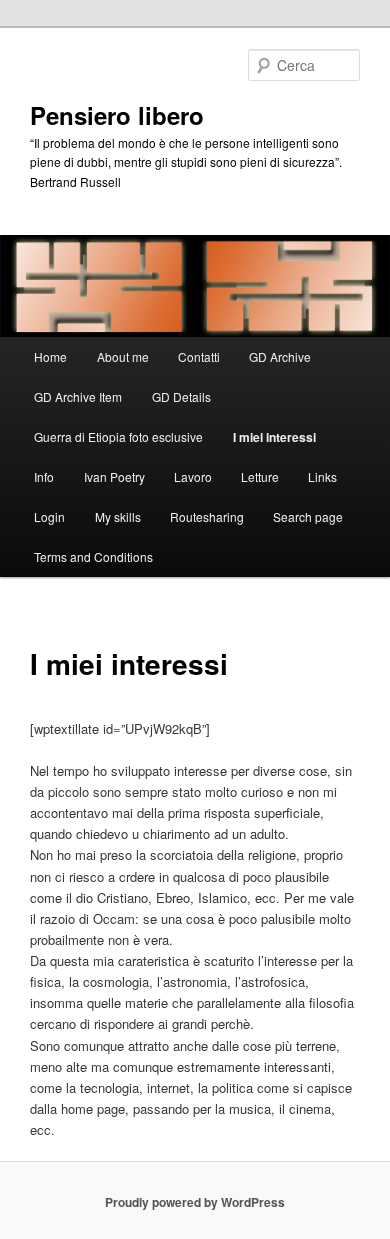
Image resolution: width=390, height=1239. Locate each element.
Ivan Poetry (114, 476)
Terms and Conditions (93, 556)
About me (123, 356)
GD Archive (280, 356)
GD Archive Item (78, 396)
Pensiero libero (117, 115)
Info (44, 476)
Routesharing (207, 516)
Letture (260, 476)
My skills (118, 516)
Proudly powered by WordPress (195, 1202)
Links (322, 476)
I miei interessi (274, 437)
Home (50, 356)
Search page (308, 516)
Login (49, 516)
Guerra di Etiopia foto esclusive (118, 436)
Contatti (199, 356)
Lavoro (193, 476)
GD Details (181, 396)
